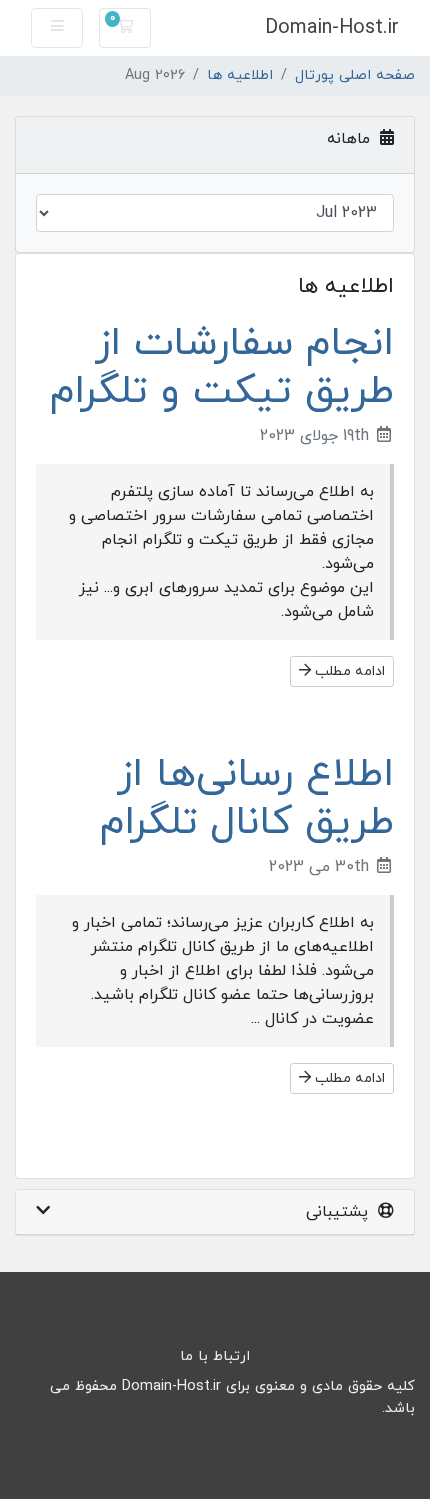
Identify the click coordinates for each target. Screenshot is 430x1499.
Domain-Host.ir (332, 28)
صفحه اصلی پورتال (355, 75)
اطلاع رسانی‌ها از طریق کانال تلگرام (247, 799)
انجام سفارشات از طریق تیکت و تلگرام (222, 368)
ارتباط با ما (215, 1356)
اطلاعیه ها (240, 75)
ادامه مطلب (348, 671)
